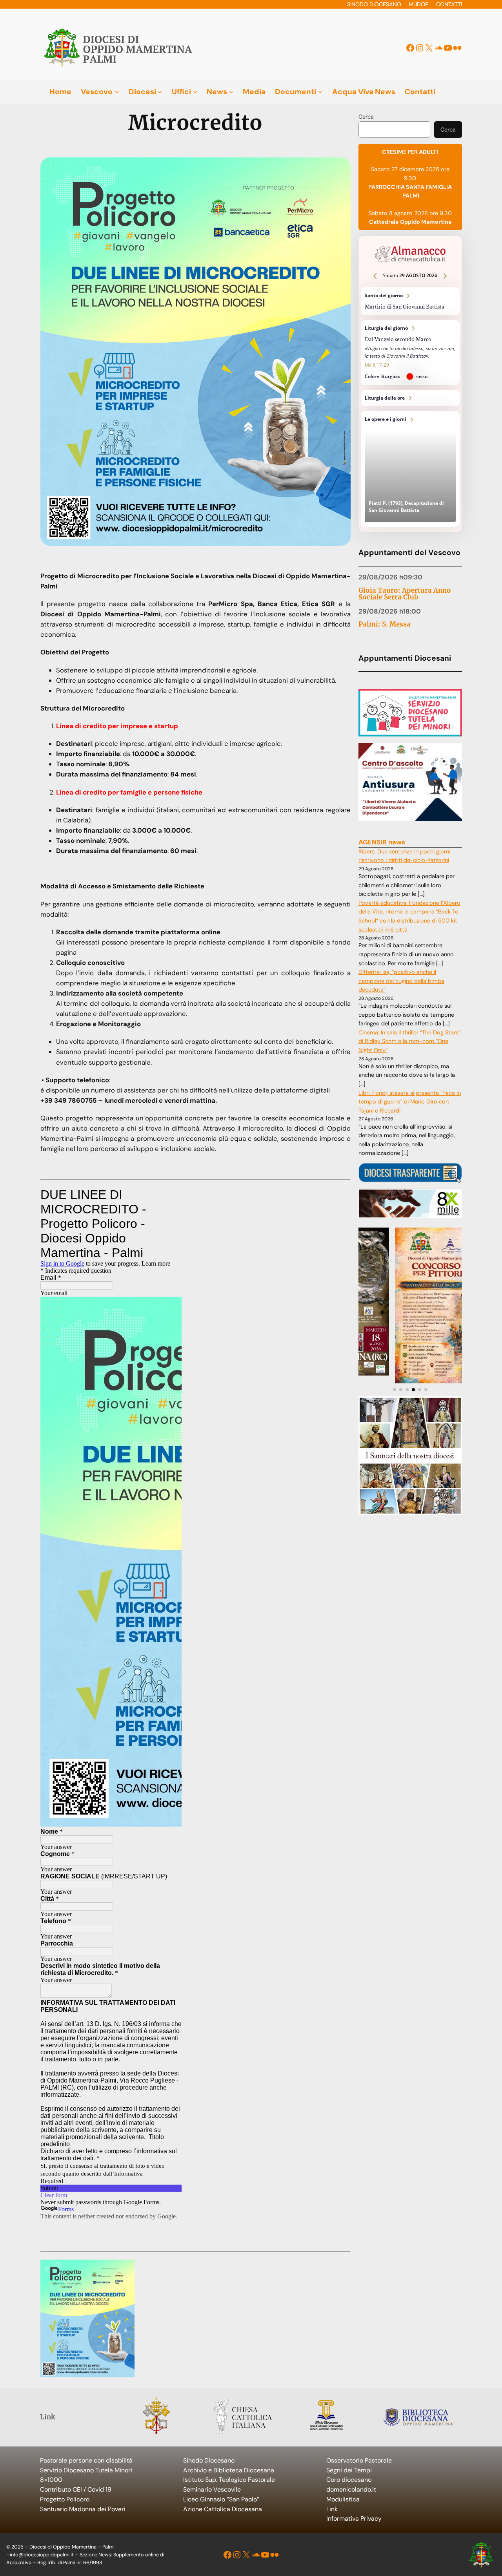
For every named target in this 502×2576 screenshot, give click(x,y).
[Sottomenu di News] (231, 92)
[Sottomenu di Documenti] (320, 92)
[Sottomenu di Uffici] (195, 92)
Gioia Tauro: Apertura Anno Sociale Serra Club (405, 594)
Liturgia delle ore (410, 398)
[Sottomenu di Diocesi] (160, 92)
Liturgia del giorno (410, 353)
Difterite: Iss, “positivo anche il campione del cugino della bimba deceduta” (401, 981)
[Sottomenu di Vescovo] (117, 92)
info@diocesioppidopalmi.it (42, 2555)
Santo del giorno (410, 301)
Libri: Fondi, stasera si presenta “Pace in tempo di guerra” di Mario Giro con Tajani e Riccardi (410, 1102)
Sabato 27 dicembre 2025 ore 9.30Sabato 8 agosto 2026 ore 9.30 (410, 187)
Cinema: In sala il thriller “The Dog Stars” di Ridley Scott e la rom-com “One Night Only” (409, 1041)
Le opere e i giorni (410, 469)
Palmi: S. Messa (385, 624)
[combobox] (394, 130)
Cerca (366, 117)
